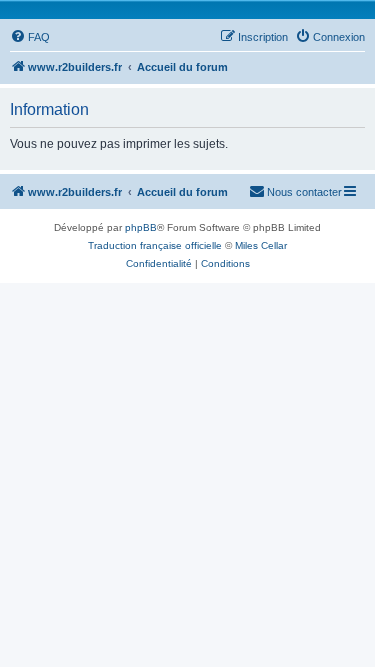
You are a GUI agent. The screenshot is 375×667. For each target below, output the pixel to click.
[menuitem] (30, 37)
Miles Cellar (261, 245)
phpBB (141, 227)
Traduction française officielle (155, 245)
